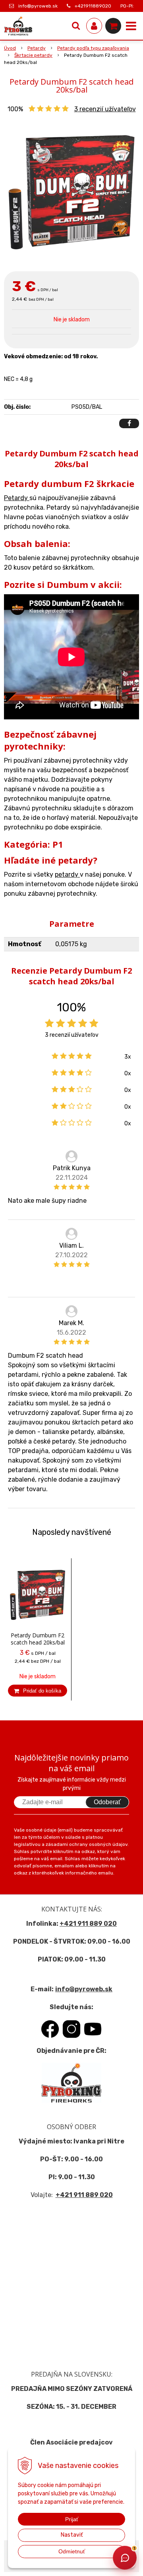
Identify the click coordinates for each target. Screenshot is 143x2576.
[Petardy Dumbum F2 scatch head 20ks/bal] (71, 190)
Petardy (37, 48)
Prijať (72, 2519)
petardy (67, 874)
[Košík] (113, 26)
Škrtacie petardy (33, 55)
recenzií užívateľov (105, 109)
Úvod (10, 48)
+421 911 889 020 (88, 1924)
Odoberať (107, 1802)
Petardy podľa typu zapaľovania (93, 48)
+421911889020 (93, 6)
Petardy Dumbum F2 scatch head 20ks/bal (38, 1639)
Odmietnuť (72, 2551)
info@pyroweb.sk (38, 6)
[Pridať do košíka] (38, 1691)
